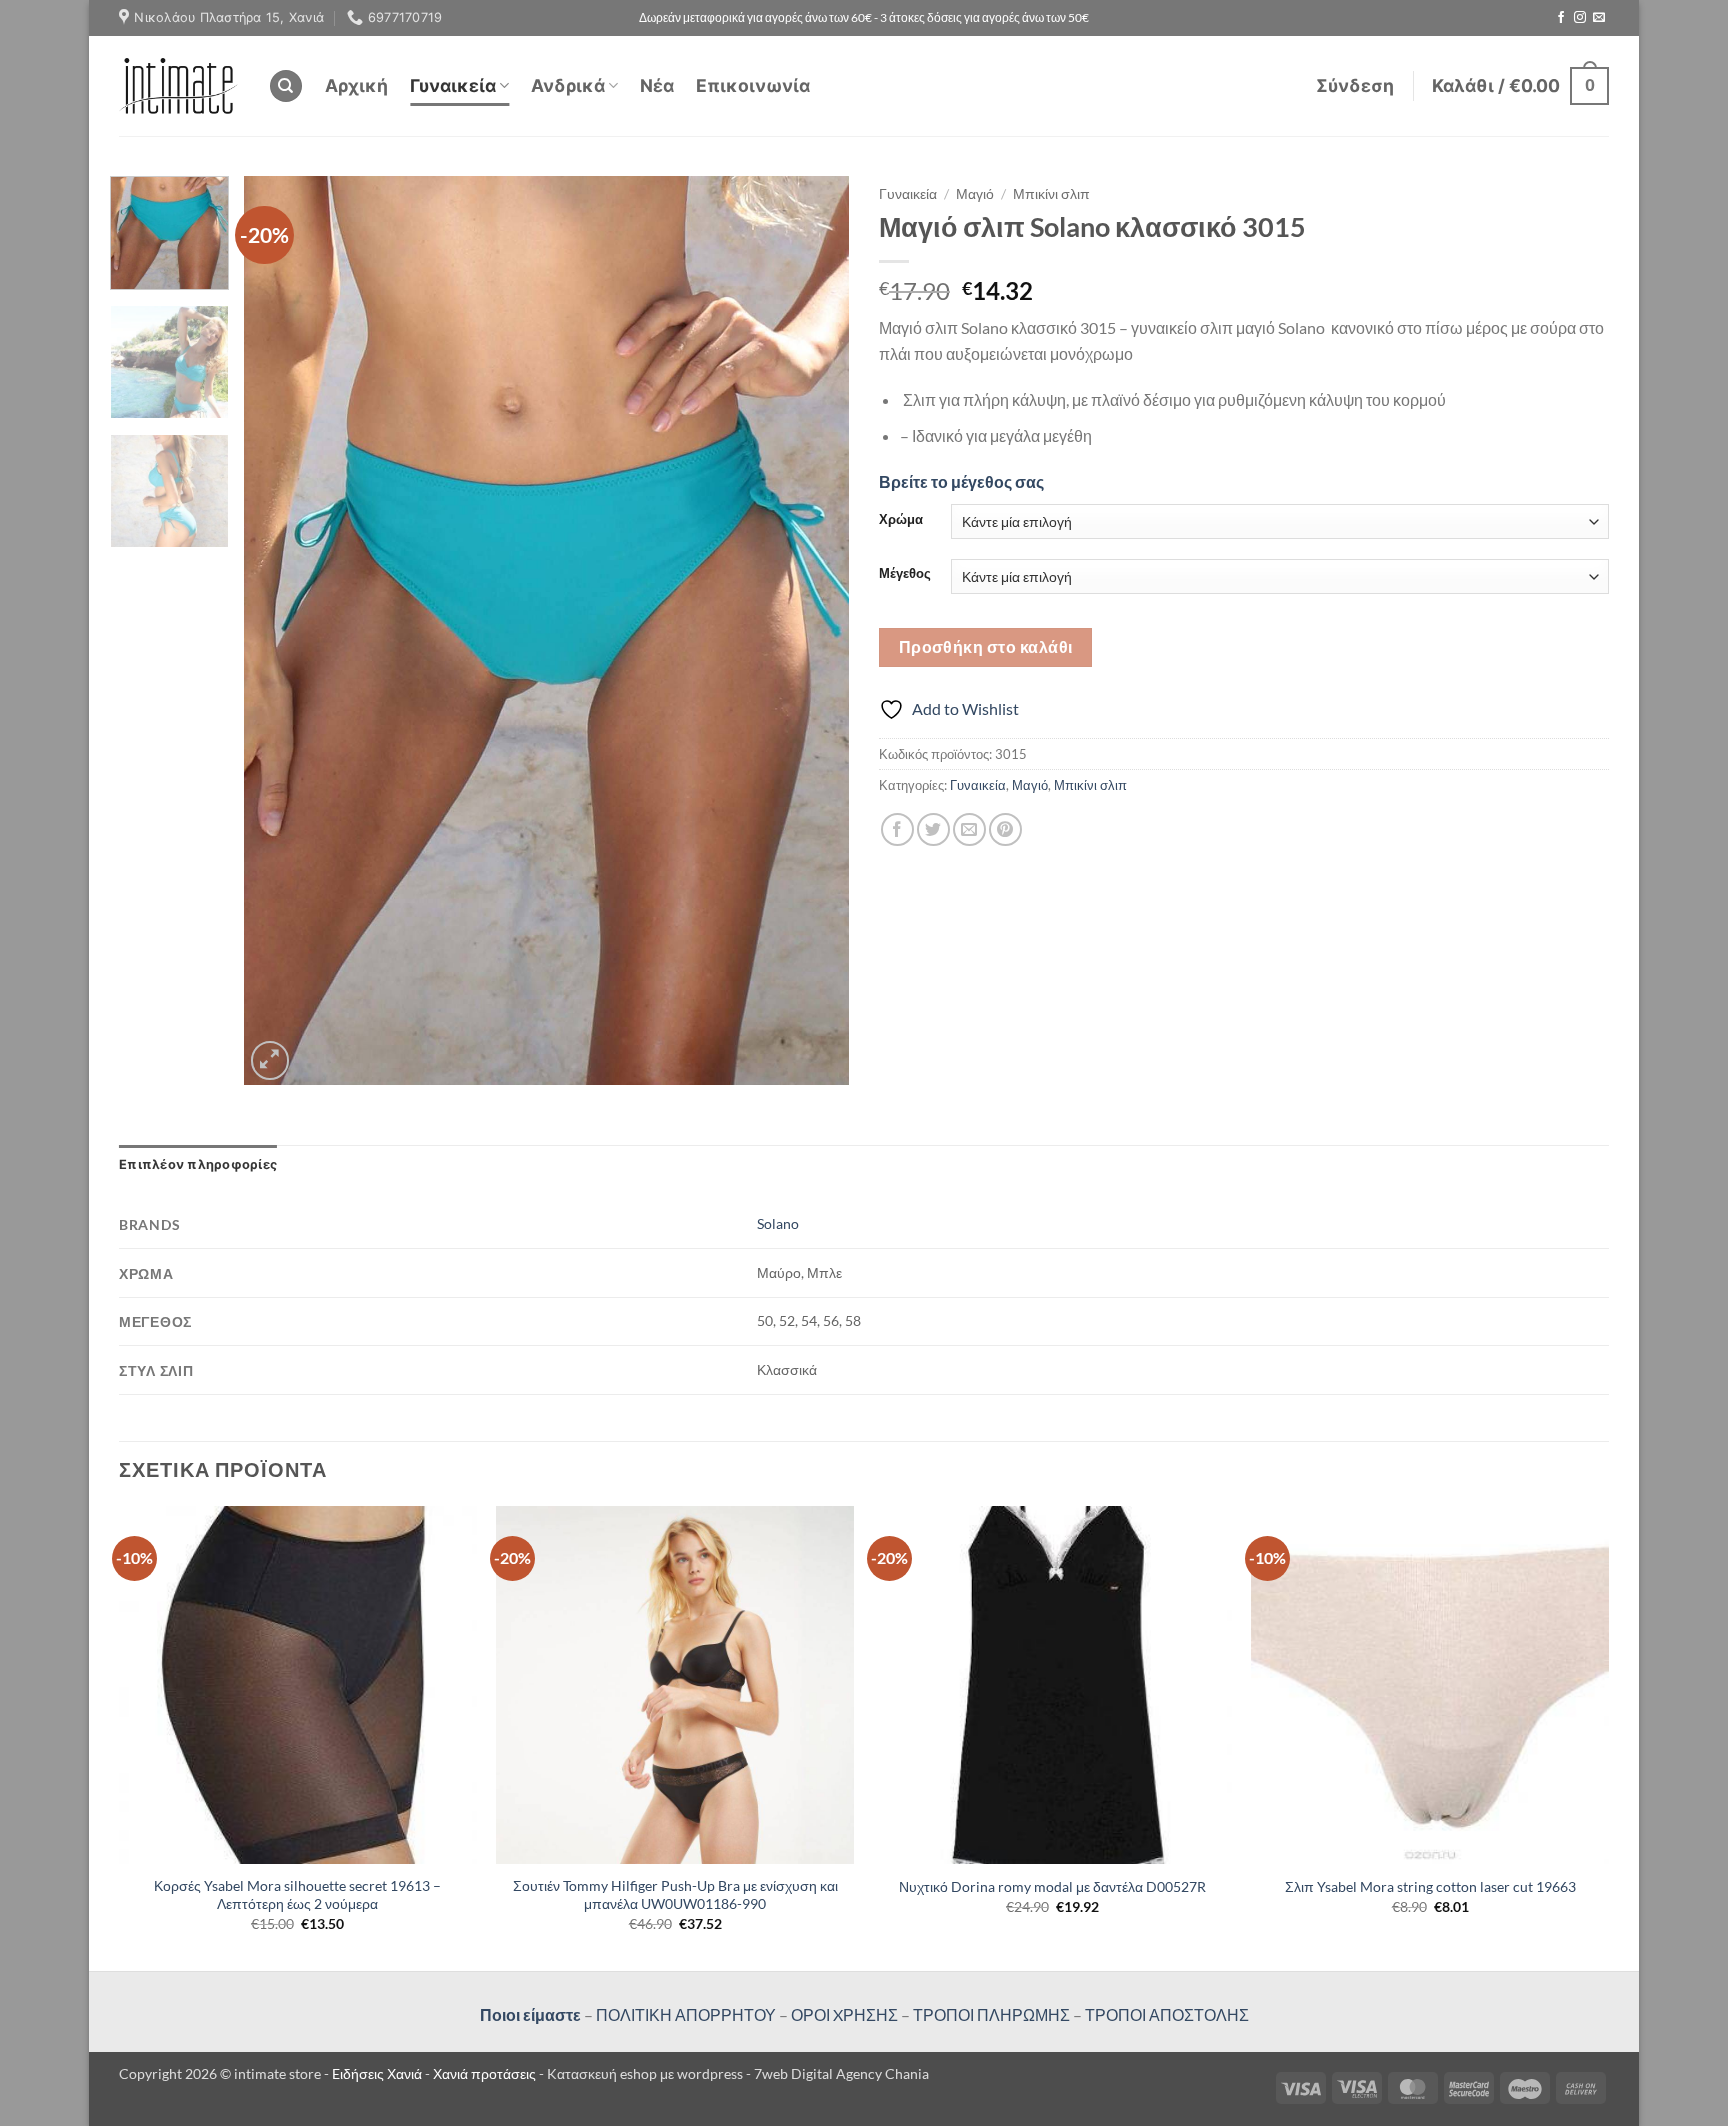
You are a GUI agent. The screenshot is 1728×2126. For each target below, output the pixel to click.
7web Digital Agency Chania (841, 2073)
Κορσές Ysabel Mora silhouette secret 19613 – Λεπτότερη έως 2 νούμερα (297, 1895)
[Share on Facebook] (897, 829)
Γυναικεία (453, 85)
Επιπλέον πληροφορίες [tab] (198, 1164)
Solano (778, 1223)
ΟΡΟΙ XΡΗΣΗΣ (843, 2014)
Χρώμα (901, 520)
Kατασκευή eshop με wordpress (645, 2073)
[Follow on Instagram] (1580, 18)
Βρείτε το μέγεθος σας (961, 481)
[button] (1355, 86)
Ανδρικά (568, 85)
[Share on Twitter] (933, 829)
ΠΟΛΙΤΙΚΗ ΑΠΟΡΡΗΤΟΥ (686, 2014)
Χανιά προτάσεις (486, 2073)
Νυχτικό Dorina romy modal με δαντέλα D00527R (1052, 1886)
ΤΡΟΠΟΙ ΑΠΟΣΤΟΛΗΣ (1167, 2014)
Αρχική (356, 85)
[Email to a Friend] (969, 829)
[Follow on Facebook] (1561, 18)
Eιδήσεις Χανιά (378, 2073)
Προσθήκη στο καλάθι (986, 647)
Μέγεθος (905, 574)
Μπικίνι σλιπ (1051, 194)
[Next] (812, 631)
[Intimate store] (178, 85)
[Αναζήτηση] (286, 86)
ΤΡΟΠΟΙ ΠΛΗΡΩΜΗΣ (991, 2014)
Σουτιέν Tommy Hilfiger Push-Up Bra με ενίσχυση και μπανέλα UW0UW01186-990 (675, 1895)
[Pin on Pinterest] (1005, 829)
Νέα (657, 85)
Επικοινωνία (753, 85)
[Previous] (281, 631)
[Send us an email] (1599, 18)
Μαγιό (975, 194)
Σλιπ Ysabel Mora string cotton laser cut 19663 (1430, 1886)
